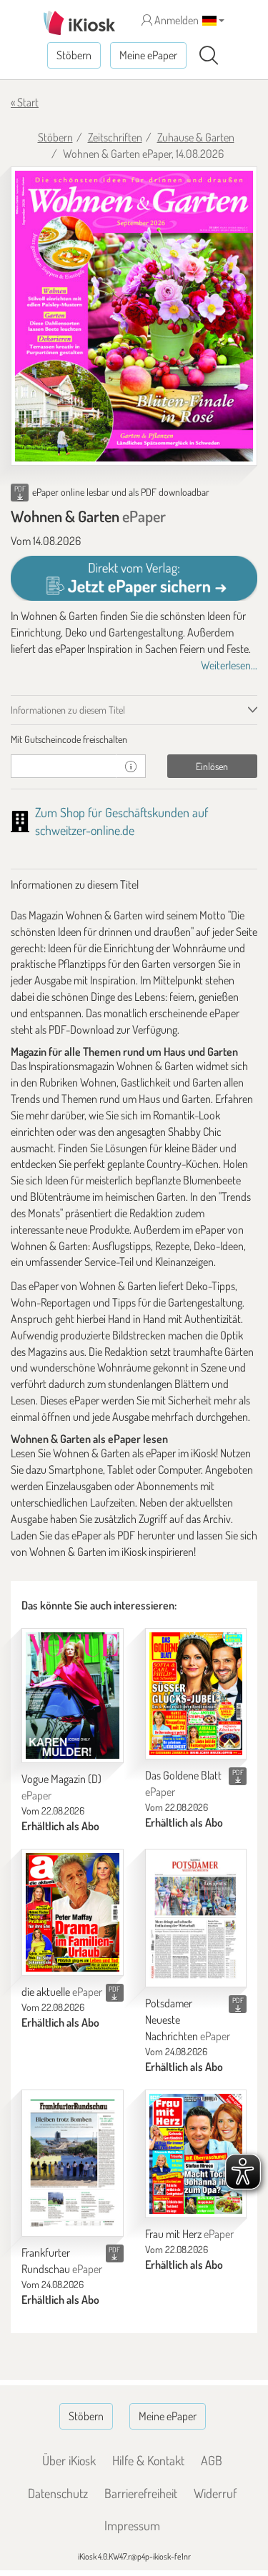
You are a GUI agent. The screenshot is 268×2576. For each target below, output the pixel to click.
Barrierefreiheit (141, 2493)
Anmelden (175, 20)
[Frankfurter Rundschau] (73, 2163)
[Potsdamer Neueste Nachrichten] (196, 1918)
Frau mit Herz (189, 2234)
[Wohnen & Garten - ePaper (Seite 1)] (134, 316)
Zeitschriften (115, 137)
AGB (212, 2460)
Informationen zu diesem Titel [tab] (68, 710)
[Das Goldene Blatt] (196, 1694)
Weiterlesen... (229, 665)
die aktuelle (62, 1992)
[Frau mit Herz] (196, 2154)
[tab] (134, 739)
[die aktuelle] (73, 1913)
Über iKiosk (69, 2460)
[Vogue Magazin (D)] (73, 1696)
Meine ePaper (148, 55)
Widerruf (215, 2493)
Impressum (132, 2525)
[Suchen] (209, 56)
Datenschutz (58, 2493)
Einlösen (212, 766)
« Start (25, 102)
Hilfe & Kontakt (148, 2460)
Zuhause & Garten (196, 137)
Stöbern (74, 55)
